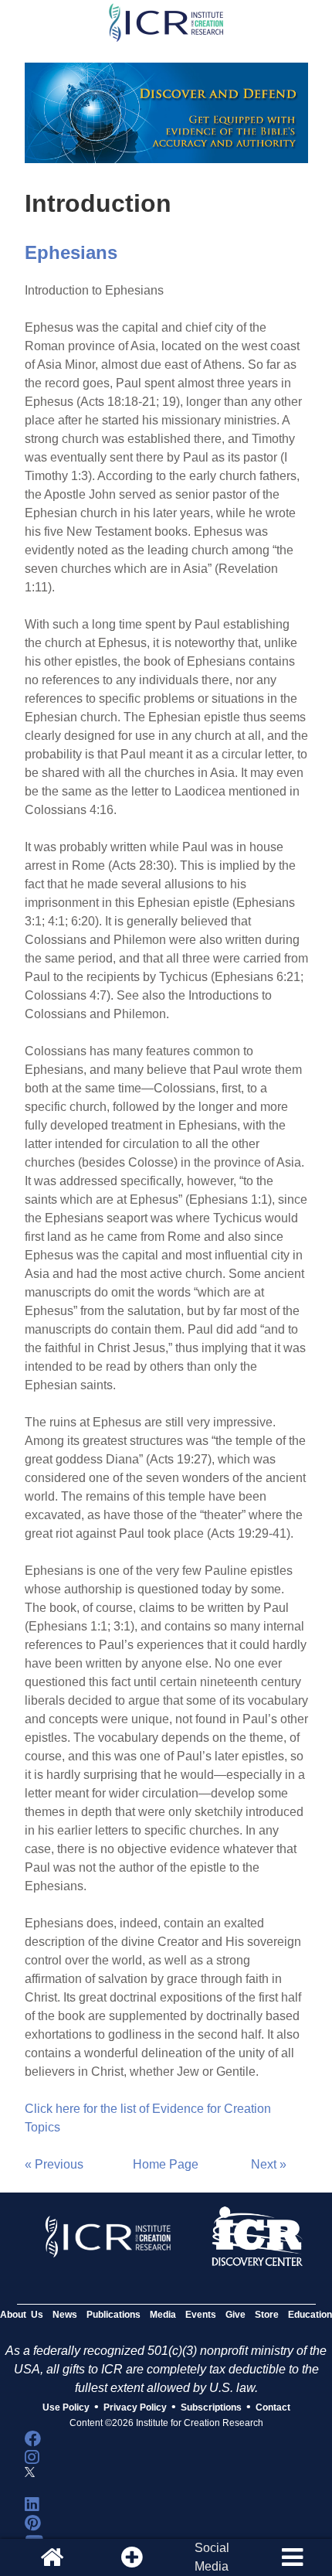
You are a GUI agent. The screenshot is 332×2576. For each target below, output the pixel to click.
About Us (22, 2315)
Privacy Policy (135, 2407)
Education (310, 2315)
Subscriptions (211, 2407)
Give (235, 2315)
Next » (269, 2164)
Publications (113, 2315)
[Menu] (292, 2557)
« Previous (54, 2164)
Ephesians (71, 252)
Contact (273, 2407)
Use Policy (66, 2407)
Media (163, 2315)
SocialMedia (212, 2557)
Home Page (166, 2164)
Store (267, 2315)
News (65, 2315)
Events (201, 2315)
